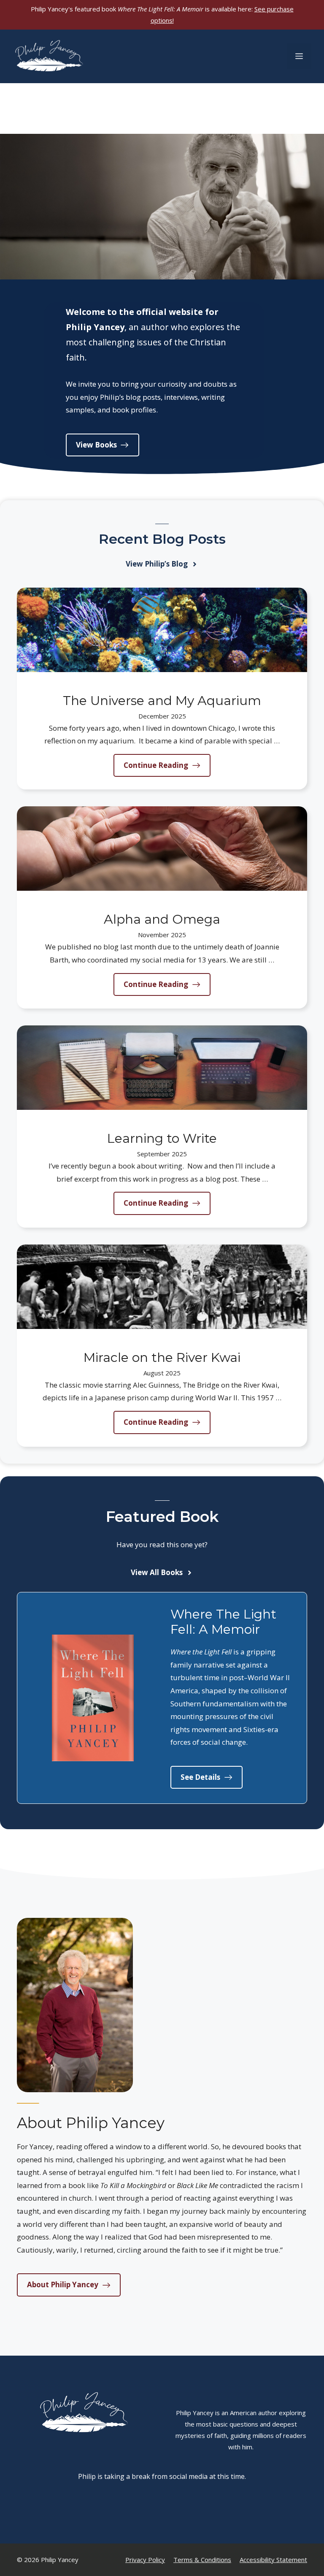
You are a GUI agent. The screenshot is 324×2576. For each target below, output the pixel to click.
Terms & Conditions (202, 2560)
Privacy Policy (145, 2560)
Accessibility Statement (273, 2560)
